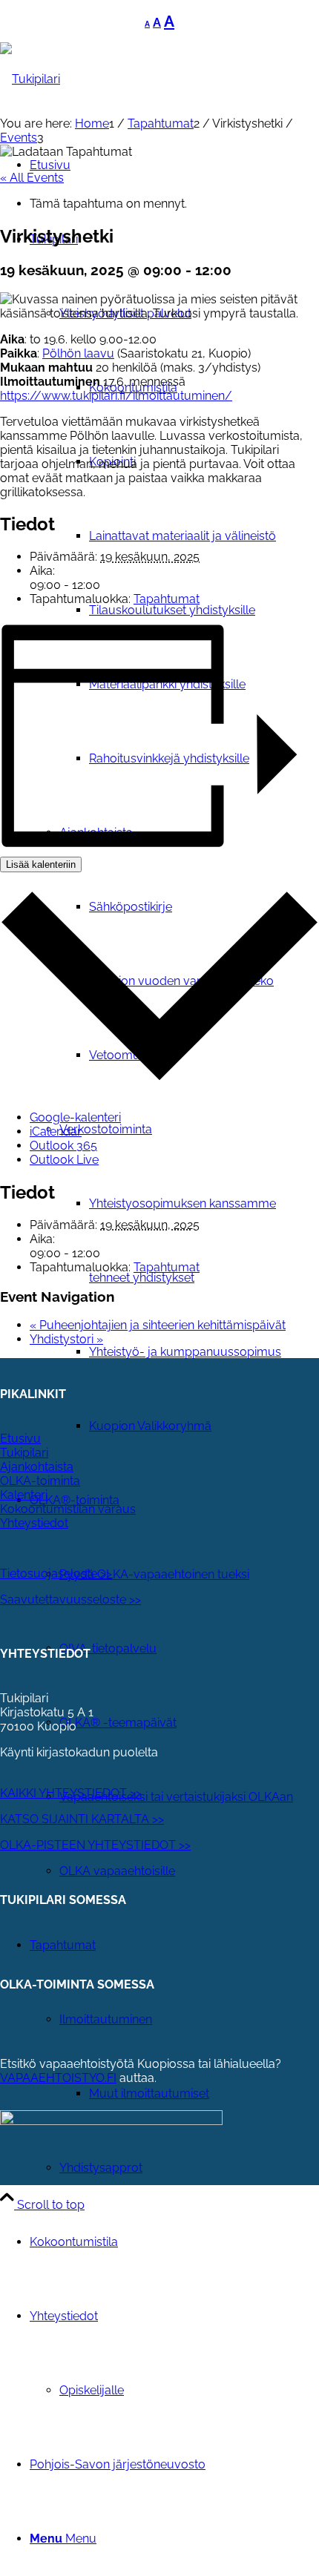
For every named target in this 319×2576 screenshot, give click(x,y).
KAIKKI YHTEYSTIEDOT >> (71, 1793)
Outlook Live (64, 1160)
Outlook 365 (63, 1146)
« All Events (32, 178)
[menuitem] (189, 536)
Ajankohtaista (37, 1467)
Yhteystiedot (34, 1523)
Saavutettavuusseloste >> (70, 1600)
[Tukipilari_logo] (30, 79)
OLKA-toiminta (40, 1481)
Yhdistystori (66, 1339)
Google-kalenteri (75, 1117)
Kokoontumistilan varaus (68, 1509)
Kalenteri (24, 1495)
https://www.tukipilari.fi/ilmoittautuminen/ (116, 396)
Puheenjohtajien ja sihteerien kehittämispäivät (158, 1325)
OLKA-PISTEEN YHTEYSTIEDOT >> (95, 1845)
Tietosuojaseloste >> (56, 1574)
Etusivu (20, 1439)
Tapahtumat (167, 599)
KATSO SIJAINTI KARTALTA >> (82, 1819)
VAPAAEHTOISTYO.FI (58, 2078)
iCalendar (56, 1131)
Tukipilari (24, 1453)
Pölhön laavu (78, 353)
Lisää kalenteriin (41, 864)
